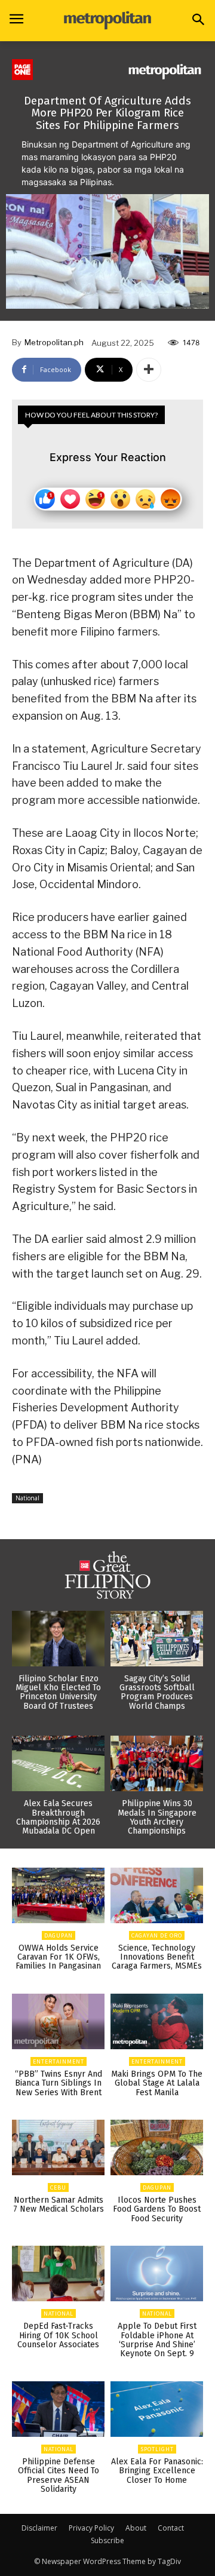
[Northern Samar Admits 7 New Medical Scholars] (58, 2147)
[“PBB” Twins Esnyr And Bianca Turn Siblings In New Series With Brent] (58, 2021)
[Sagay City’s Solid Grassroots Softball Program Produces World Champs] (157, 1639)
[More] (149, 370)
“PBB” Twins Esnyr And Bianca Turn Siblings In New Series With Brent (59, 2083)
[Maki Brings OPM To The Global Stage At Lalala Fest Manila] (157, 2021)
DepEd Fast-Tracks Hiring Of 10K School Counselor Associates (58, 2335)
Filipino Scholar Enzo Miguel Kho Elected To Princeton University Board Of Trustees (58, 1692)
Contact (171, 2528)
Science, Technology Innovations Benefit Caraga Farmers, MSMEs (157, 1957)
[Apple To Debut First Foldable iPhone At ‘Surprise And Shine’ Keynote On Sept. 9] (157, 2273)
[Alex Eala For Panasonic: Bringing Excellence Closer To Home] (157, 2409)
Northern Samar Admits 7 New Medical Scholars (59, 2205)
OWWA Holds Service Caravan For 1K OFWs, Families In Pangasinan (58, 1957)
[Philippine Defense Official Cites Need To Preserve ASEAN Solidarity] (58, 2409)
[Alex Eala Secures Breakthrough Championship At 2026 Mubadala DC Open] (58, 1763)
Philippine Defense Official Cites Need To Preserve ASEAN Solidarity (59, 2475)
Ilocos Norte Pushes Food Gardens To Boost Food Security (157, 2209)
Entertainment (59, 2061)
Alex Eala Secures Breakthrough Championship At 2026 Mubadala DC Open (58, 1817)
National (27, 1498)
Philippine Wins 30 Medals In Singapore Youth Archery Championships (157, 1817)
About (136, 2528)
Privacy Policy (91, 2528)
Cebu (58, 2187)
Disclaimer (39, 2528)
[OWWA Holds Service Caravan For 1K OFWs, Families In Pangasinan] (58, 1895)
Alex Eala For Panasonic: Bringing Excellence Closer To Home (157, 2471)
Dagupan (59, 1935)
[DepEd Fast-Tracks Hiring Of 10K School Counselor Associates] (58, 2273)
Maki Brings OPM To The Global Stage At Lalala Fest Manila (157, 2083)
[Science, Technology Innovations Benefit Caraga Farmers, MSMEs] (157, 1895)
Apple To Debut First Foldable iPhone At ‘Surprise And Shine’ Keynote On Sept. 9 (157, 2340)
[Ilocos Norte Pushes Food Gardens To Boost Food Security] (157, 2147)
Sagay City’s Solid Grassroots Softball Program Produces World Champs (157, 1692)
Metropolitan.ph (54, 342)
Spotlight (157, 2449)
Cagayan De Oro (157, 1935)
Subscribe (107, 2540)
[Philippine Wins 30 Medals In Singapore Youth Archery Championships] (157, 1763)
